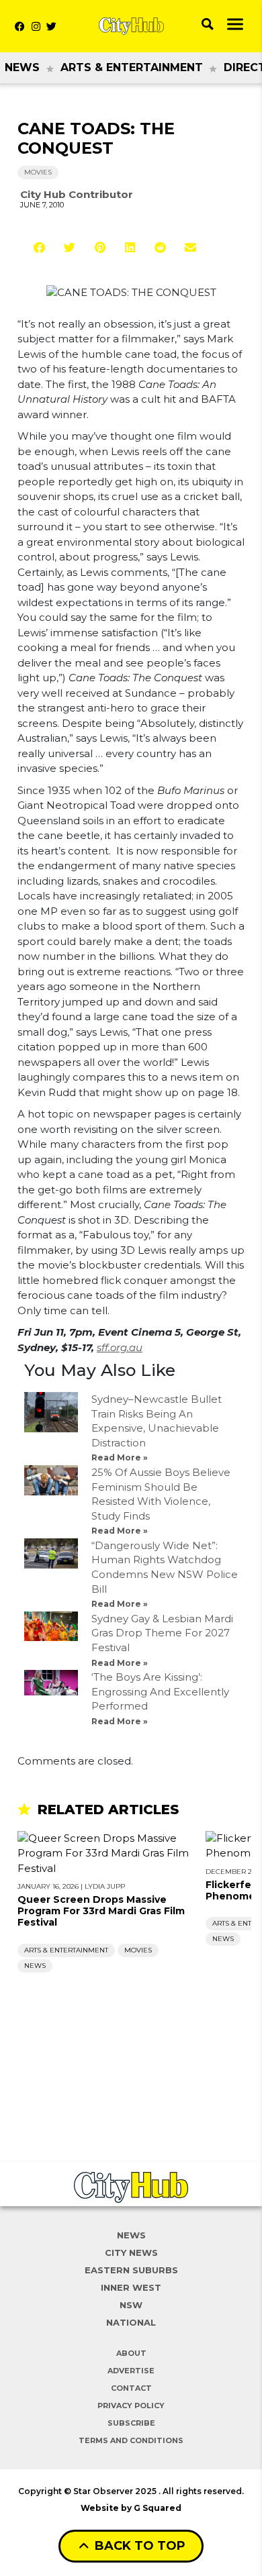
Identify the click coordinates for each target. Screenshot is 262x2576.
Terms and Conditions (131, 2440)
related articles (108, 1810)
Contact (131, 2388)
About (131, 2353)
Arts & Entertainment (132, 67)
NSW (131, 2305)
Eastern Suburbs (131, 2270)
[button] (39, 247)
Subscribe (131, 2423)
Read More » (120, 1457)
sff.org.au (120, 1347)
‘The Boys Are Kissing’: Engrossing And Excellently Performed (160, 1691)
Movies (38, 172)
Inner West (131, 2287)
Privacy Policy (131, 2406)
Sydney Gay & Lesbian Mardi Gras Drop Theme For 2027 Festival (162, 1633)
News (22, 67)
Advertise (131, 2371)
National (131, 2322)
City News (131, 2252)
